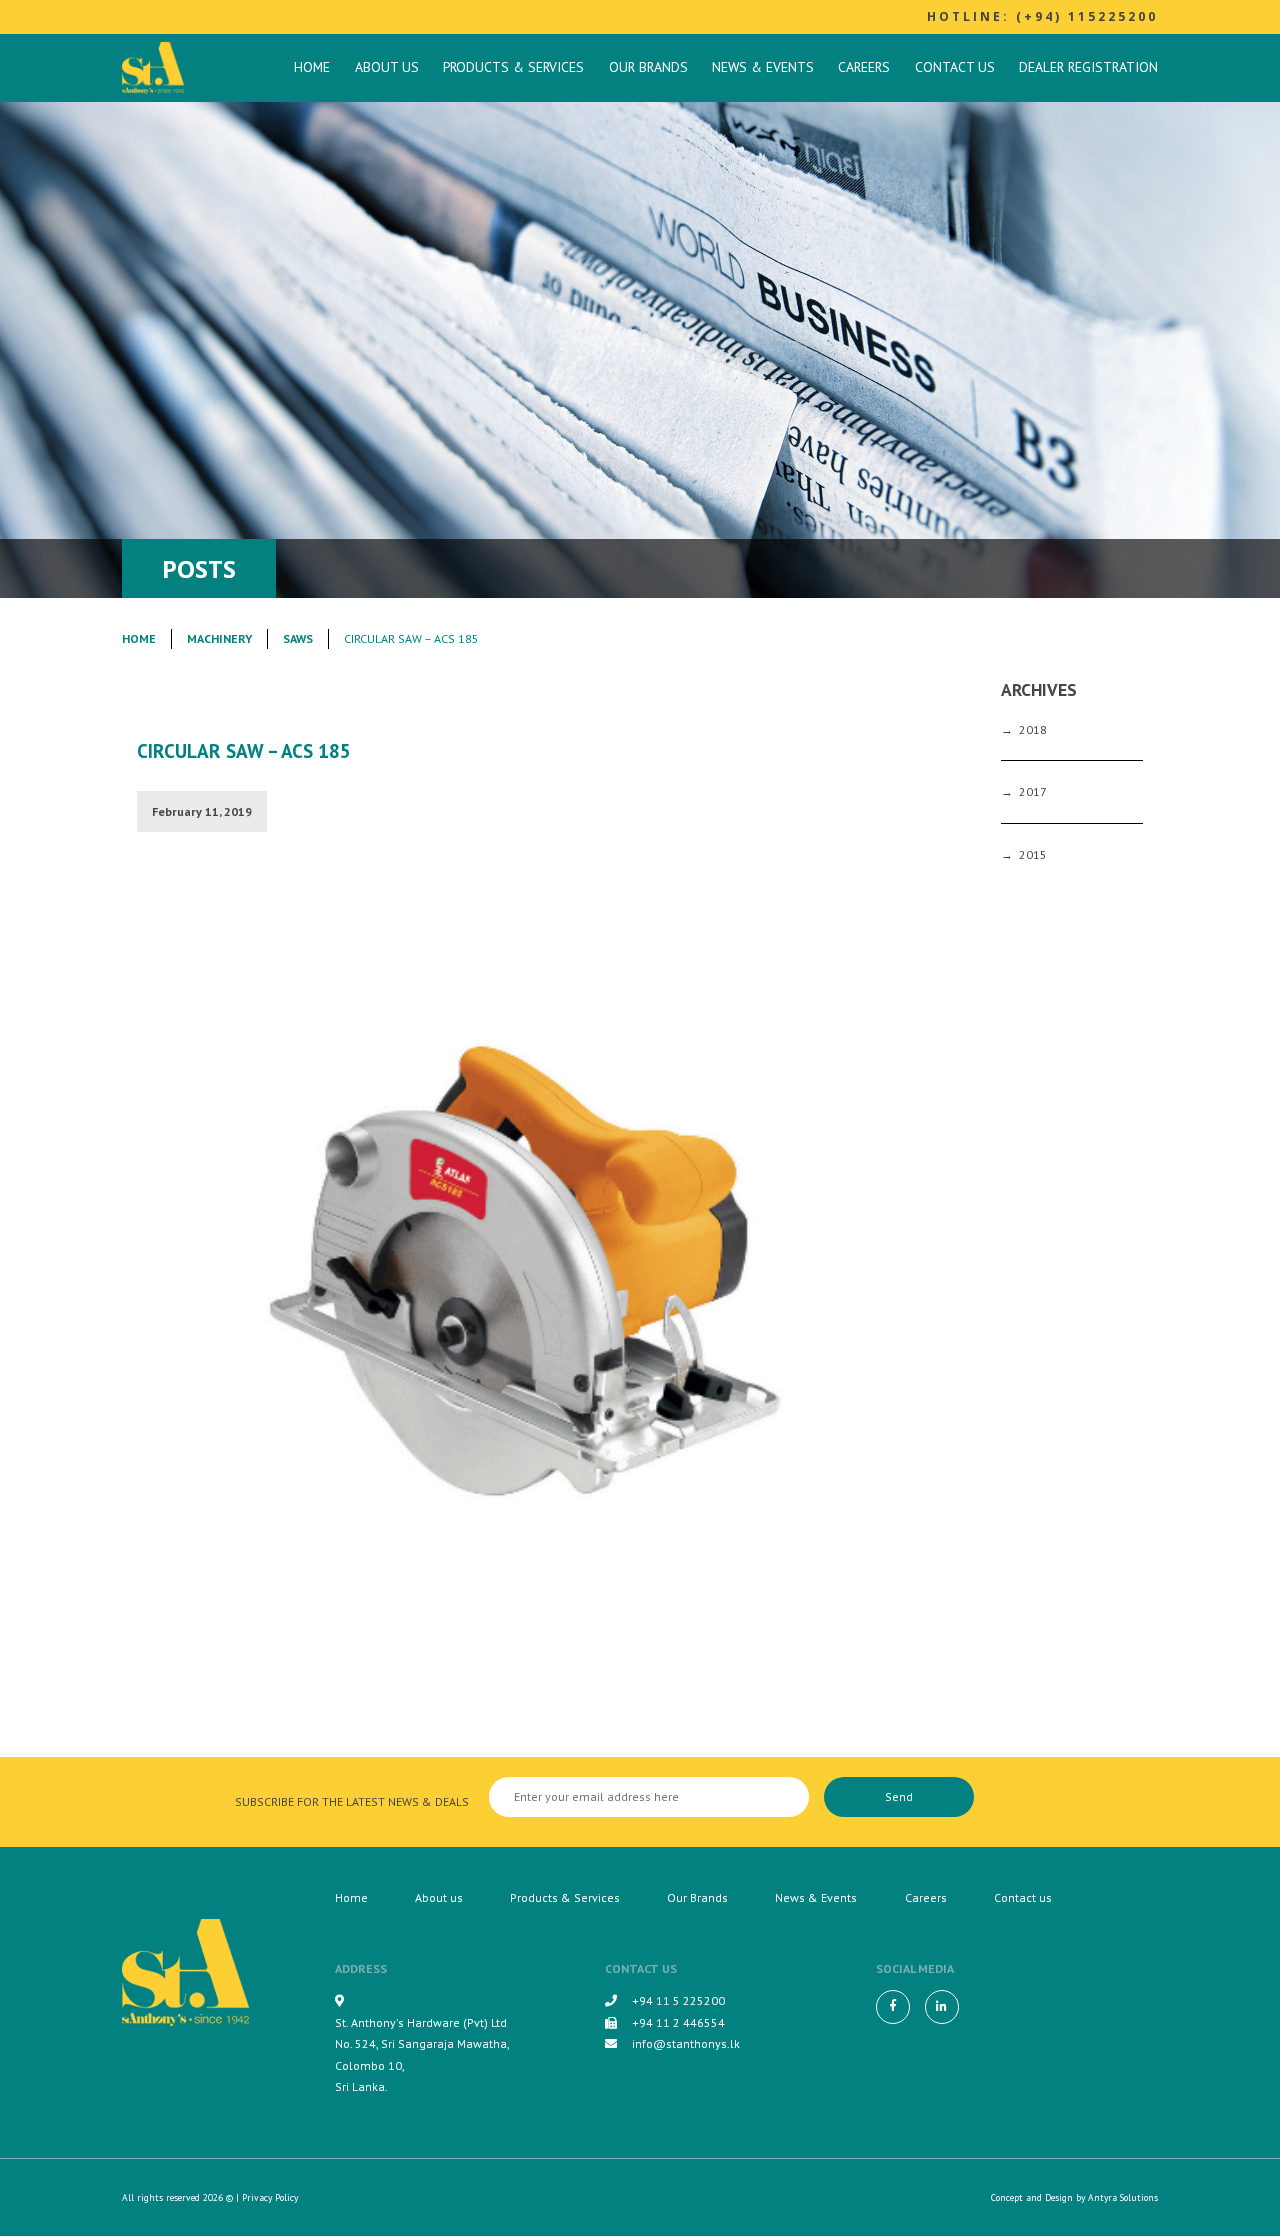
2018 (1033, 729)
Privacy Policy (270, 2197)
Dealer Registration (1088, 67)
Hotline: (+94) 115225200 (1042, 16)
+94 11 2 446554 (678, 2022)
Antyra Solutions (1123, 2197)
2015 (1033, 854)
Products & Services (513, 67)
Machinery (219, 638)
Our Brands (648, 67)
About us (387, 67)
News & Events (763, 67)
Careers (864, 67)
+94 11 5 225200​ (678, 2000)
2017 (1033, 791)
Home (312, 67)
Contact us (955, 67)
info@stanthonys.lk (686, 2043)
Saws (298, 638)
